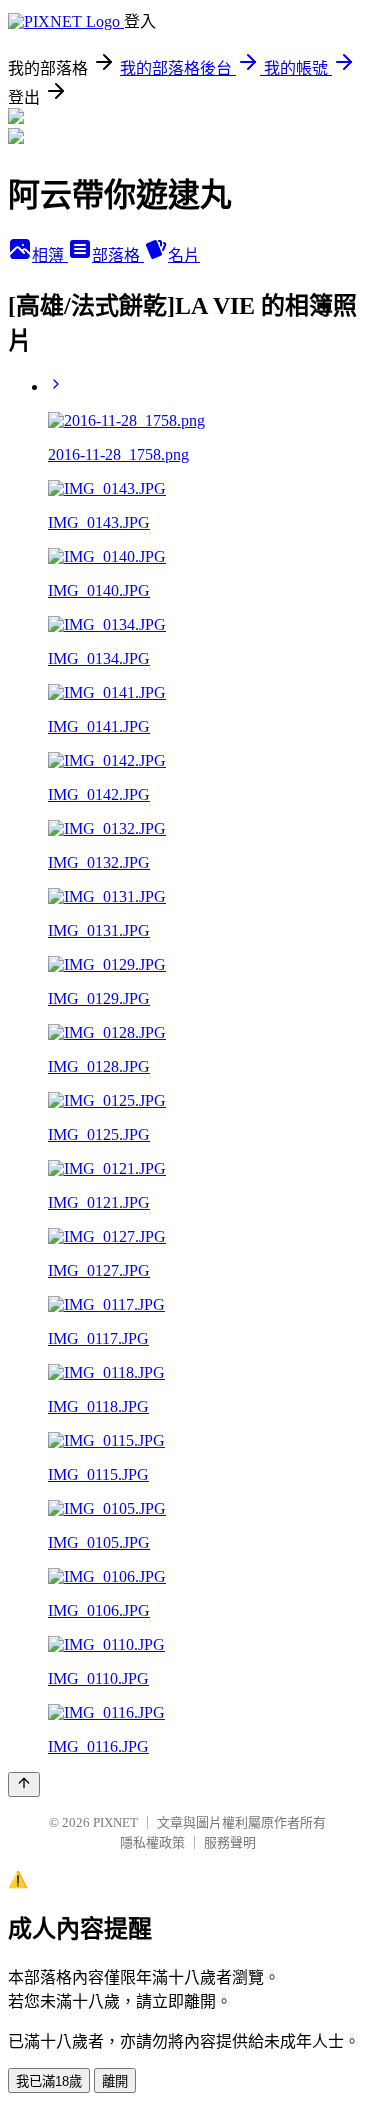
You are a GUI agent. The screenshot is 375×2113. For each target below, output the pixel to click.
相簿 (50, 255)
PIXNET (115, 1822)
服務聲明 (230, 1842)
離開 (115, 2081)
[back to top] (24, 1784)
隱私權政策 (152, 1842)
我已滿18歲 (49, 2081)
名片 (184, 255)
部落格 (118, 255)
